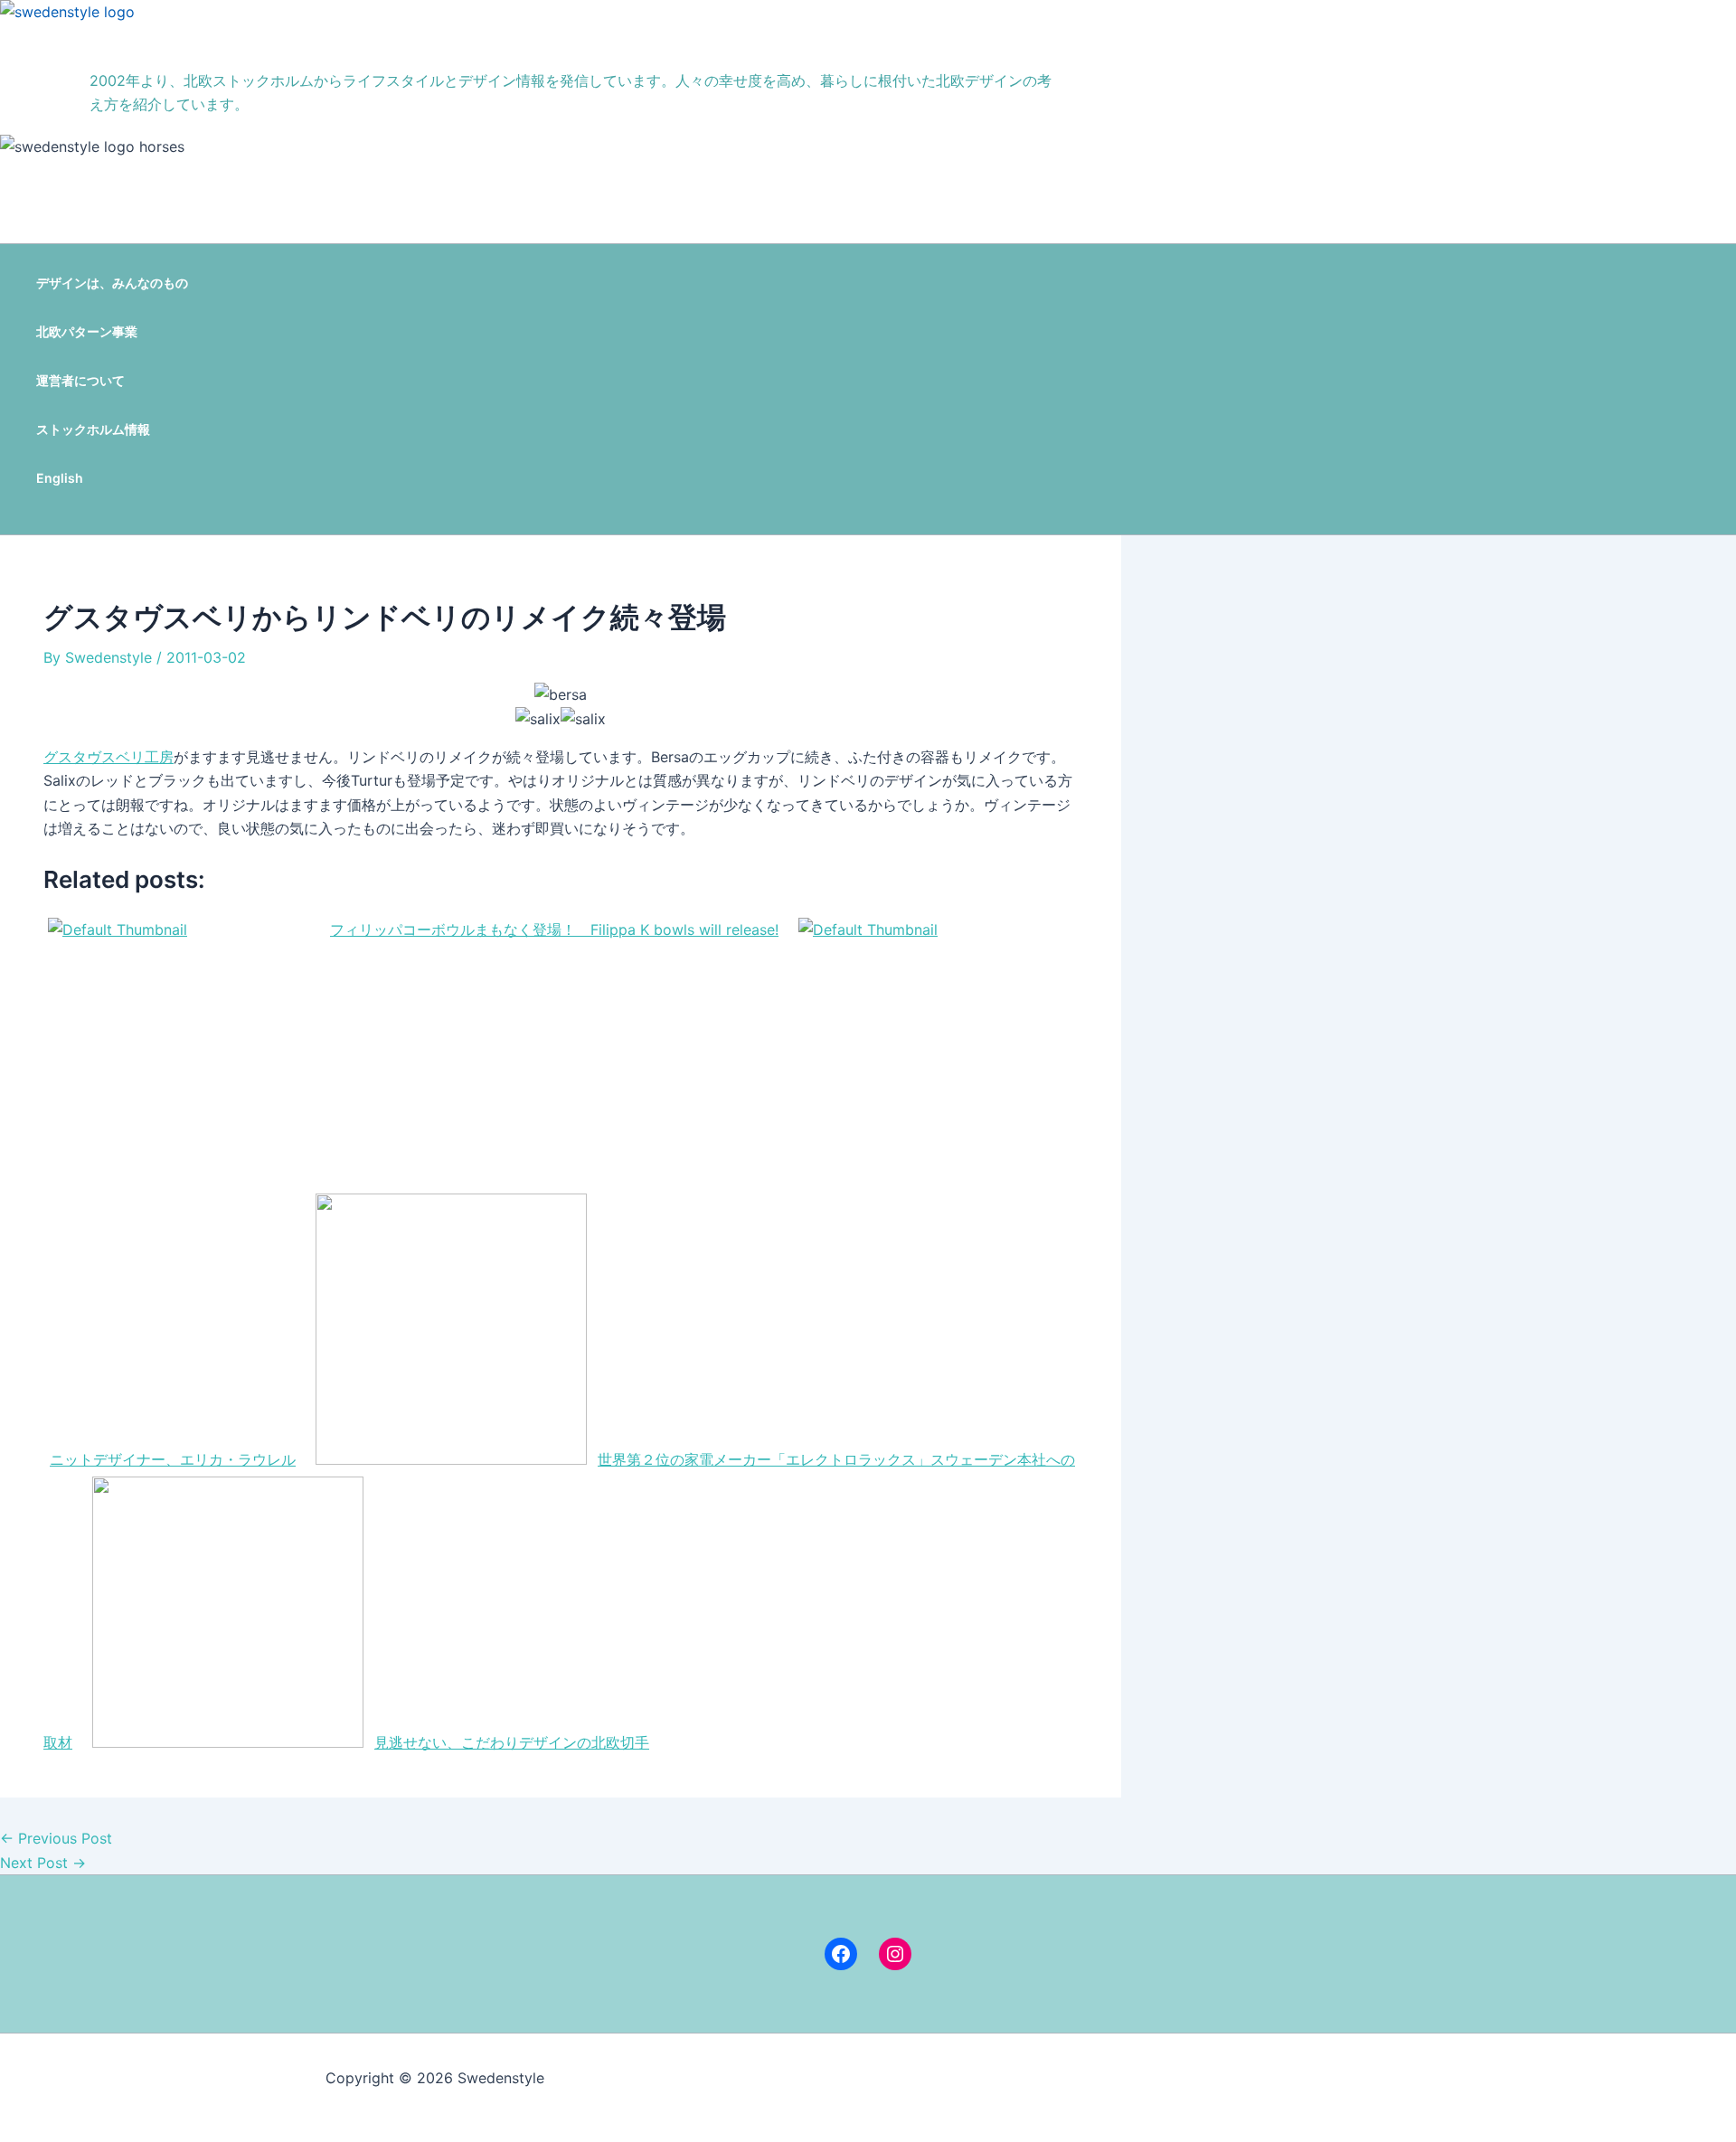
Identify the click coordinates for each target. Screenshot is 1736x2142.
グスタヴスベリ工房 (108, 757)
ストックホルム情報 (93, 429)
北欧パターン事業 (87, 331)
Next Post (43, 1863)
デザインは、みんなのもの (112, 283)
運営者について (80, 380)
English (60, 478)
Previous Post (56, 1838)
